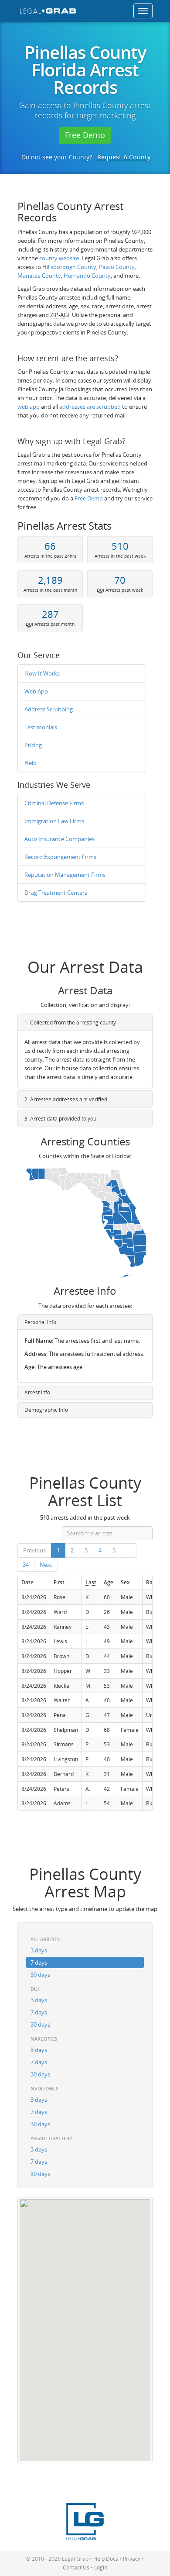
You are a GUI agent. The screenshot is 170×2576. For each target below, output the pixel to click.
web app (29, 407)
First (59, 1582)
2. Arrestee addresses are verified (66, 1099)
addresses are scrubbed (90, 407)
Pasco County (117, 267)
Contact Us (76, 2567)
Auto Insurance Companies (59, 839)
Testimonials (41, 727)
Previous (34, 1550)
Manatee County (39, 276)
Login (101, 2567)
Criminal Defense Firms (54, 803)
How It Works (42, 673)
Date (27, 1582)
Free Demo (85, 135)
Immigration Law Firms (54, 821)
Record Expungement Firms (60, 857)
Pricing (33, 745)
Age (109, 1582)
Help (31, 763)
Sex (125, 1582)
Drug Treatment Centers (56, 893)
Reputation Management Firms (65, 875)
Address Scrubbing (49, 709)
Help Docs (106, 2559)
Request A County (124, 157)
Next (46, 1565)
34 (26, 1565)
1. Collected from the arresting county (70, 1022)
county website (59, 258)
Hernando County (87, 276)
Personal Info (40, 1322)
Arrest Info (37, 1392)
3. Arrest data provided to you (60, 1119)
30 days (40, 1975)
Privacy (132, 2559)
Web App (36, 691)
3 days (39, 1950)
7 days (39, 1962)
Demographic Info (46, 1410)
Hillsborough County (69, 267)
